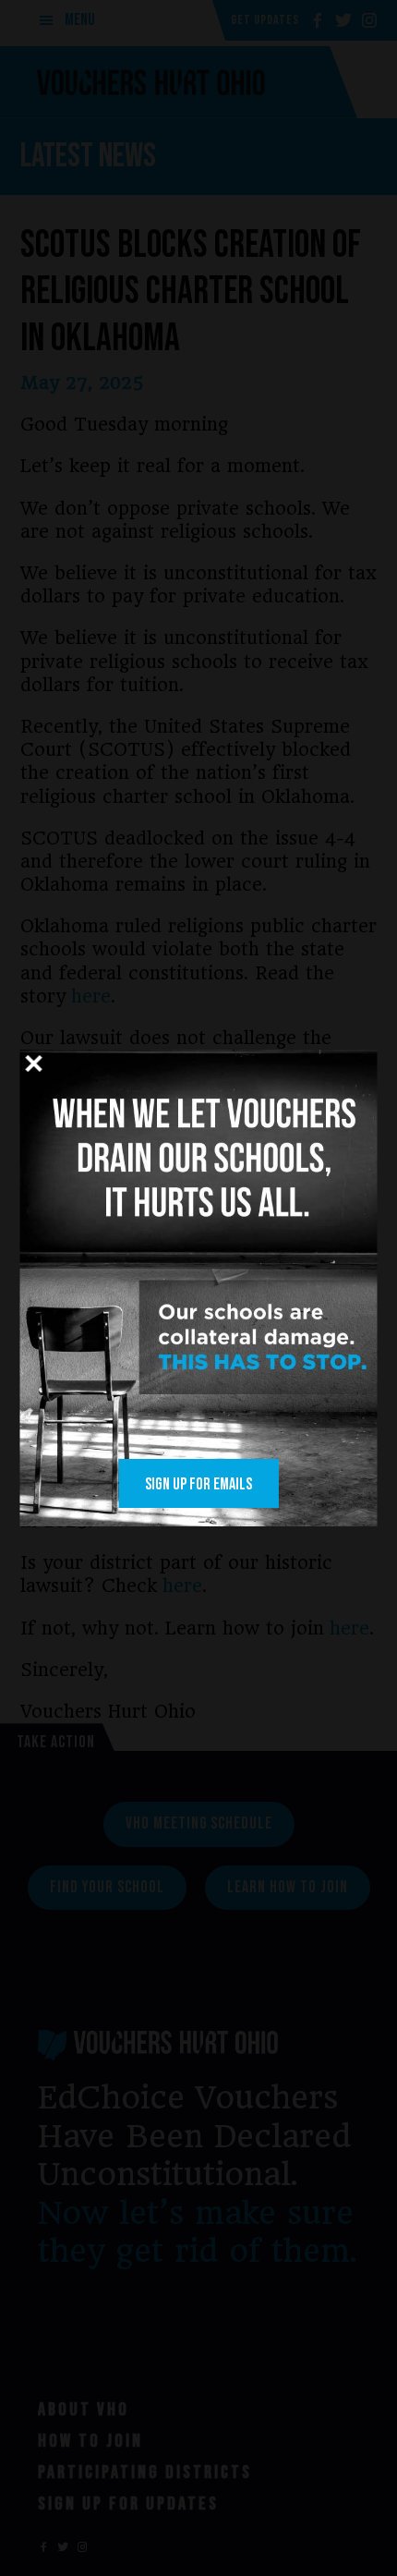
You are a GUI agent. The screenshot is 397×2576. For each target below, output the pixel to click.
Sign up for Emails (198, 1484)
